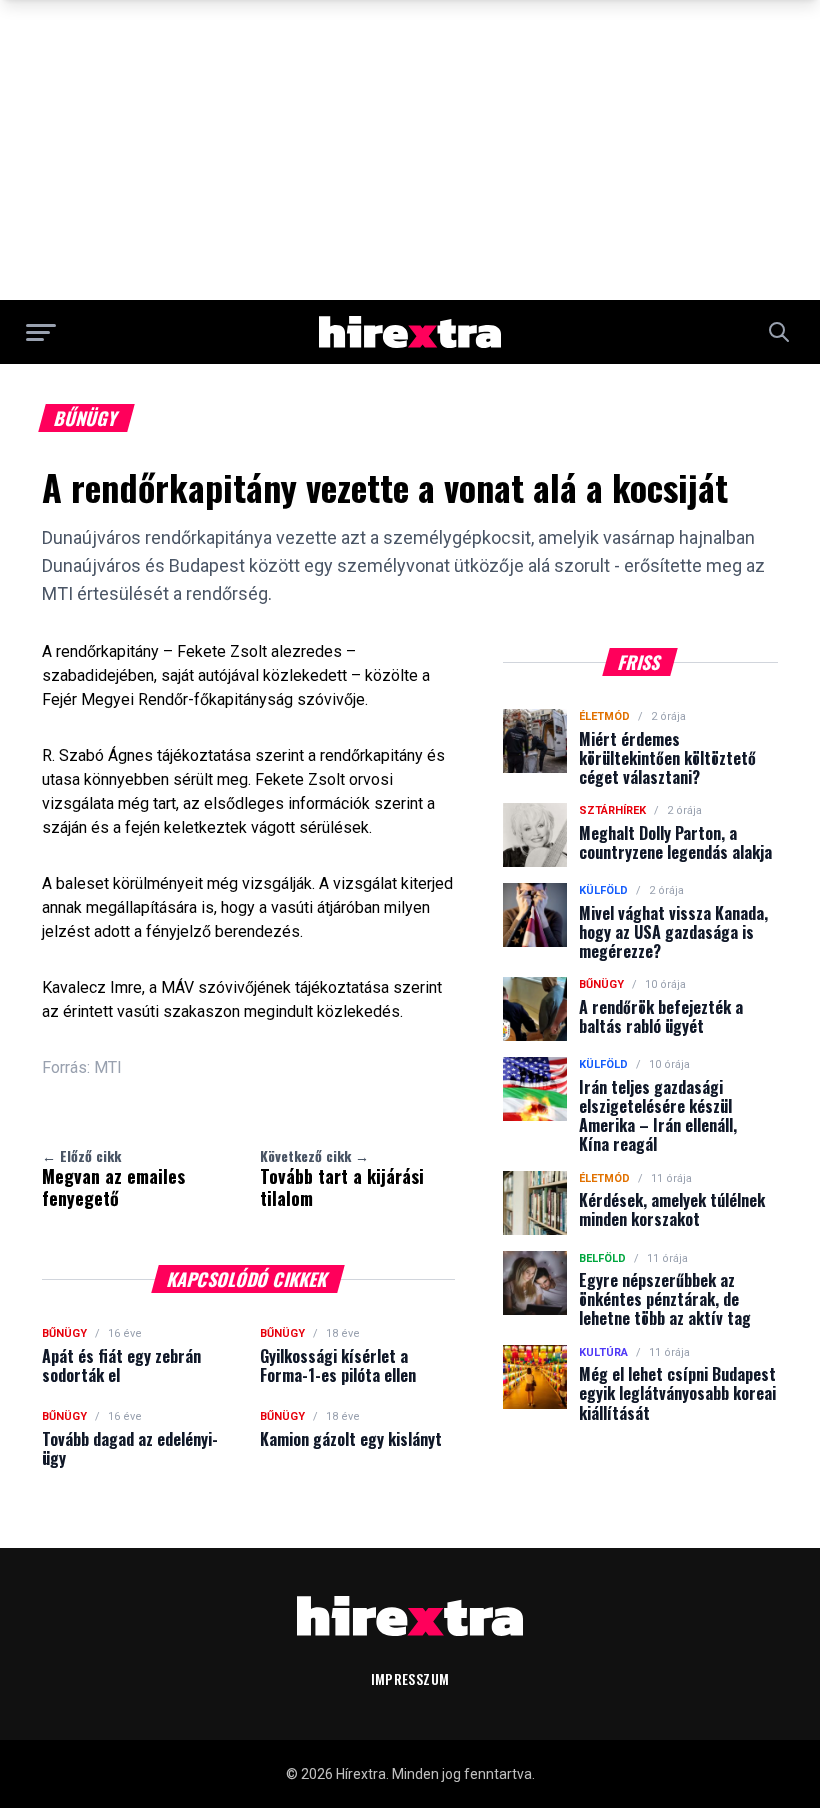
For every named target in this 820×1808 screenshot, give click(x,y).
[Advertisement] (410, 150)
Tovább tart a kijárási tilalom (342, 1178)
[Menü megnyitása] (41, 332)
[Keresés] (779, 332)
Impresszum (410, 1678)
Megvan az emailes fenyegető (113, 1178)
